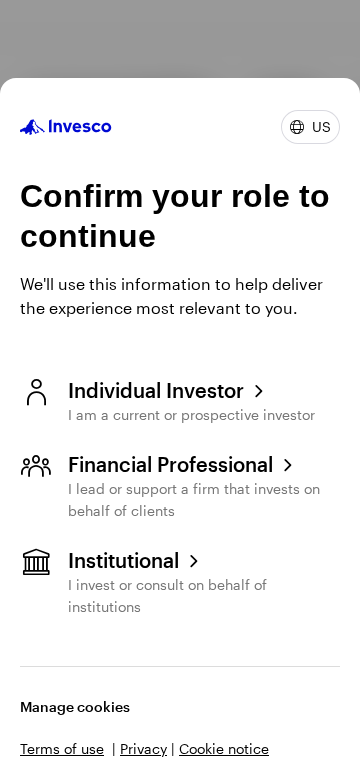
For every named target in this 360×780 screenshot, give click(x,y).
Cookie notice (224, 748)
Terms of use (62, 748)
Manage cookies (75, 706)
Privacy (143, 748)
